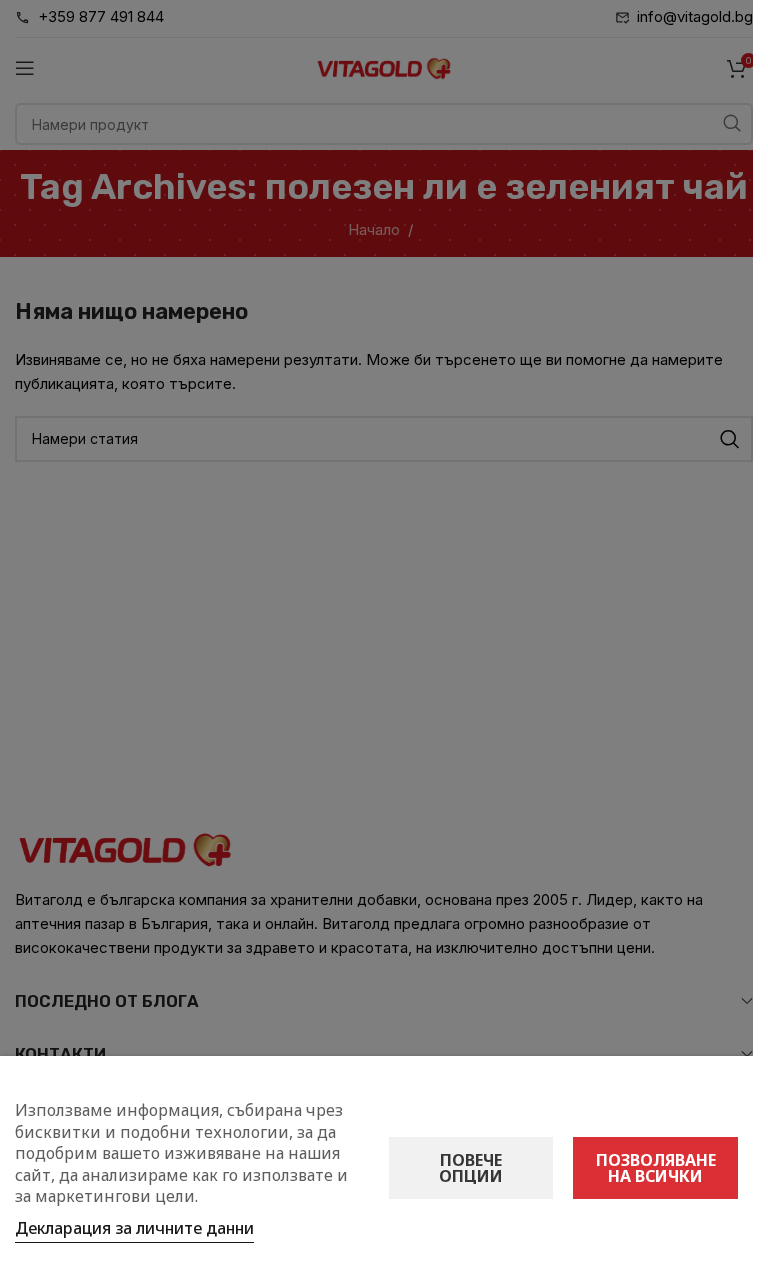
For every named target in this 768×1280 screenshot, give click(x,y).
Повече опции (471, 1168)
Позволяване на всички (656, 1168)
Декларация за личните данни (134, 1228)
